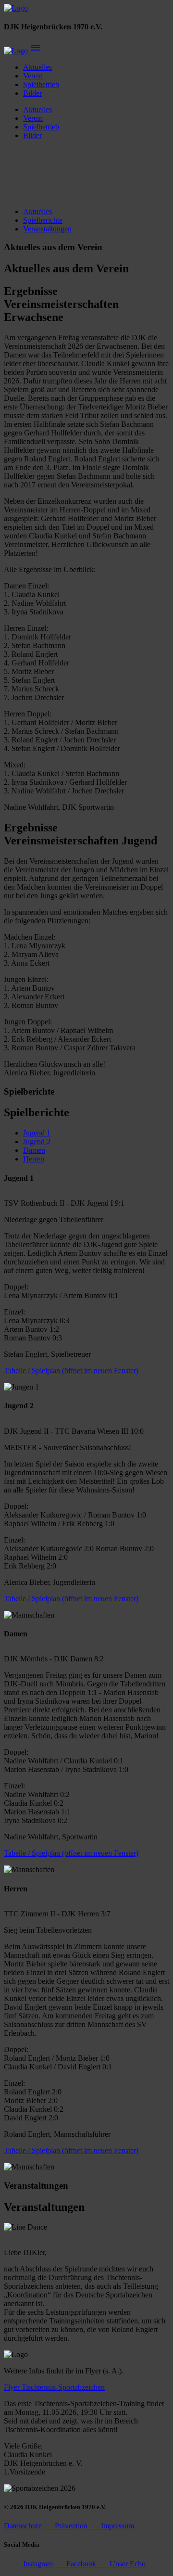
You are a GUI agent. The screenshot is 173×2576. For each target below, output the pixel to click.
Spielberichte (43, 220)
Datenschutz (23, 2526)
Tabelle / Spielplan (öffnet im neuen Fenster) (71, 1371)
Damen (34, 1150)
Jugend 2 (37, 1141)
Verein (33, 76)
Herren (34, 1159)
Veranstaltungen (47, 229)
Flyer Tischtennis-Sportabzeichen (54, 2387)
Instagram (38, 2564)
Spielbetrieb (41, 84)
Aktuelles (37, 67)
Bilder (32, 93)
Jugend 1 (37, 1133)
